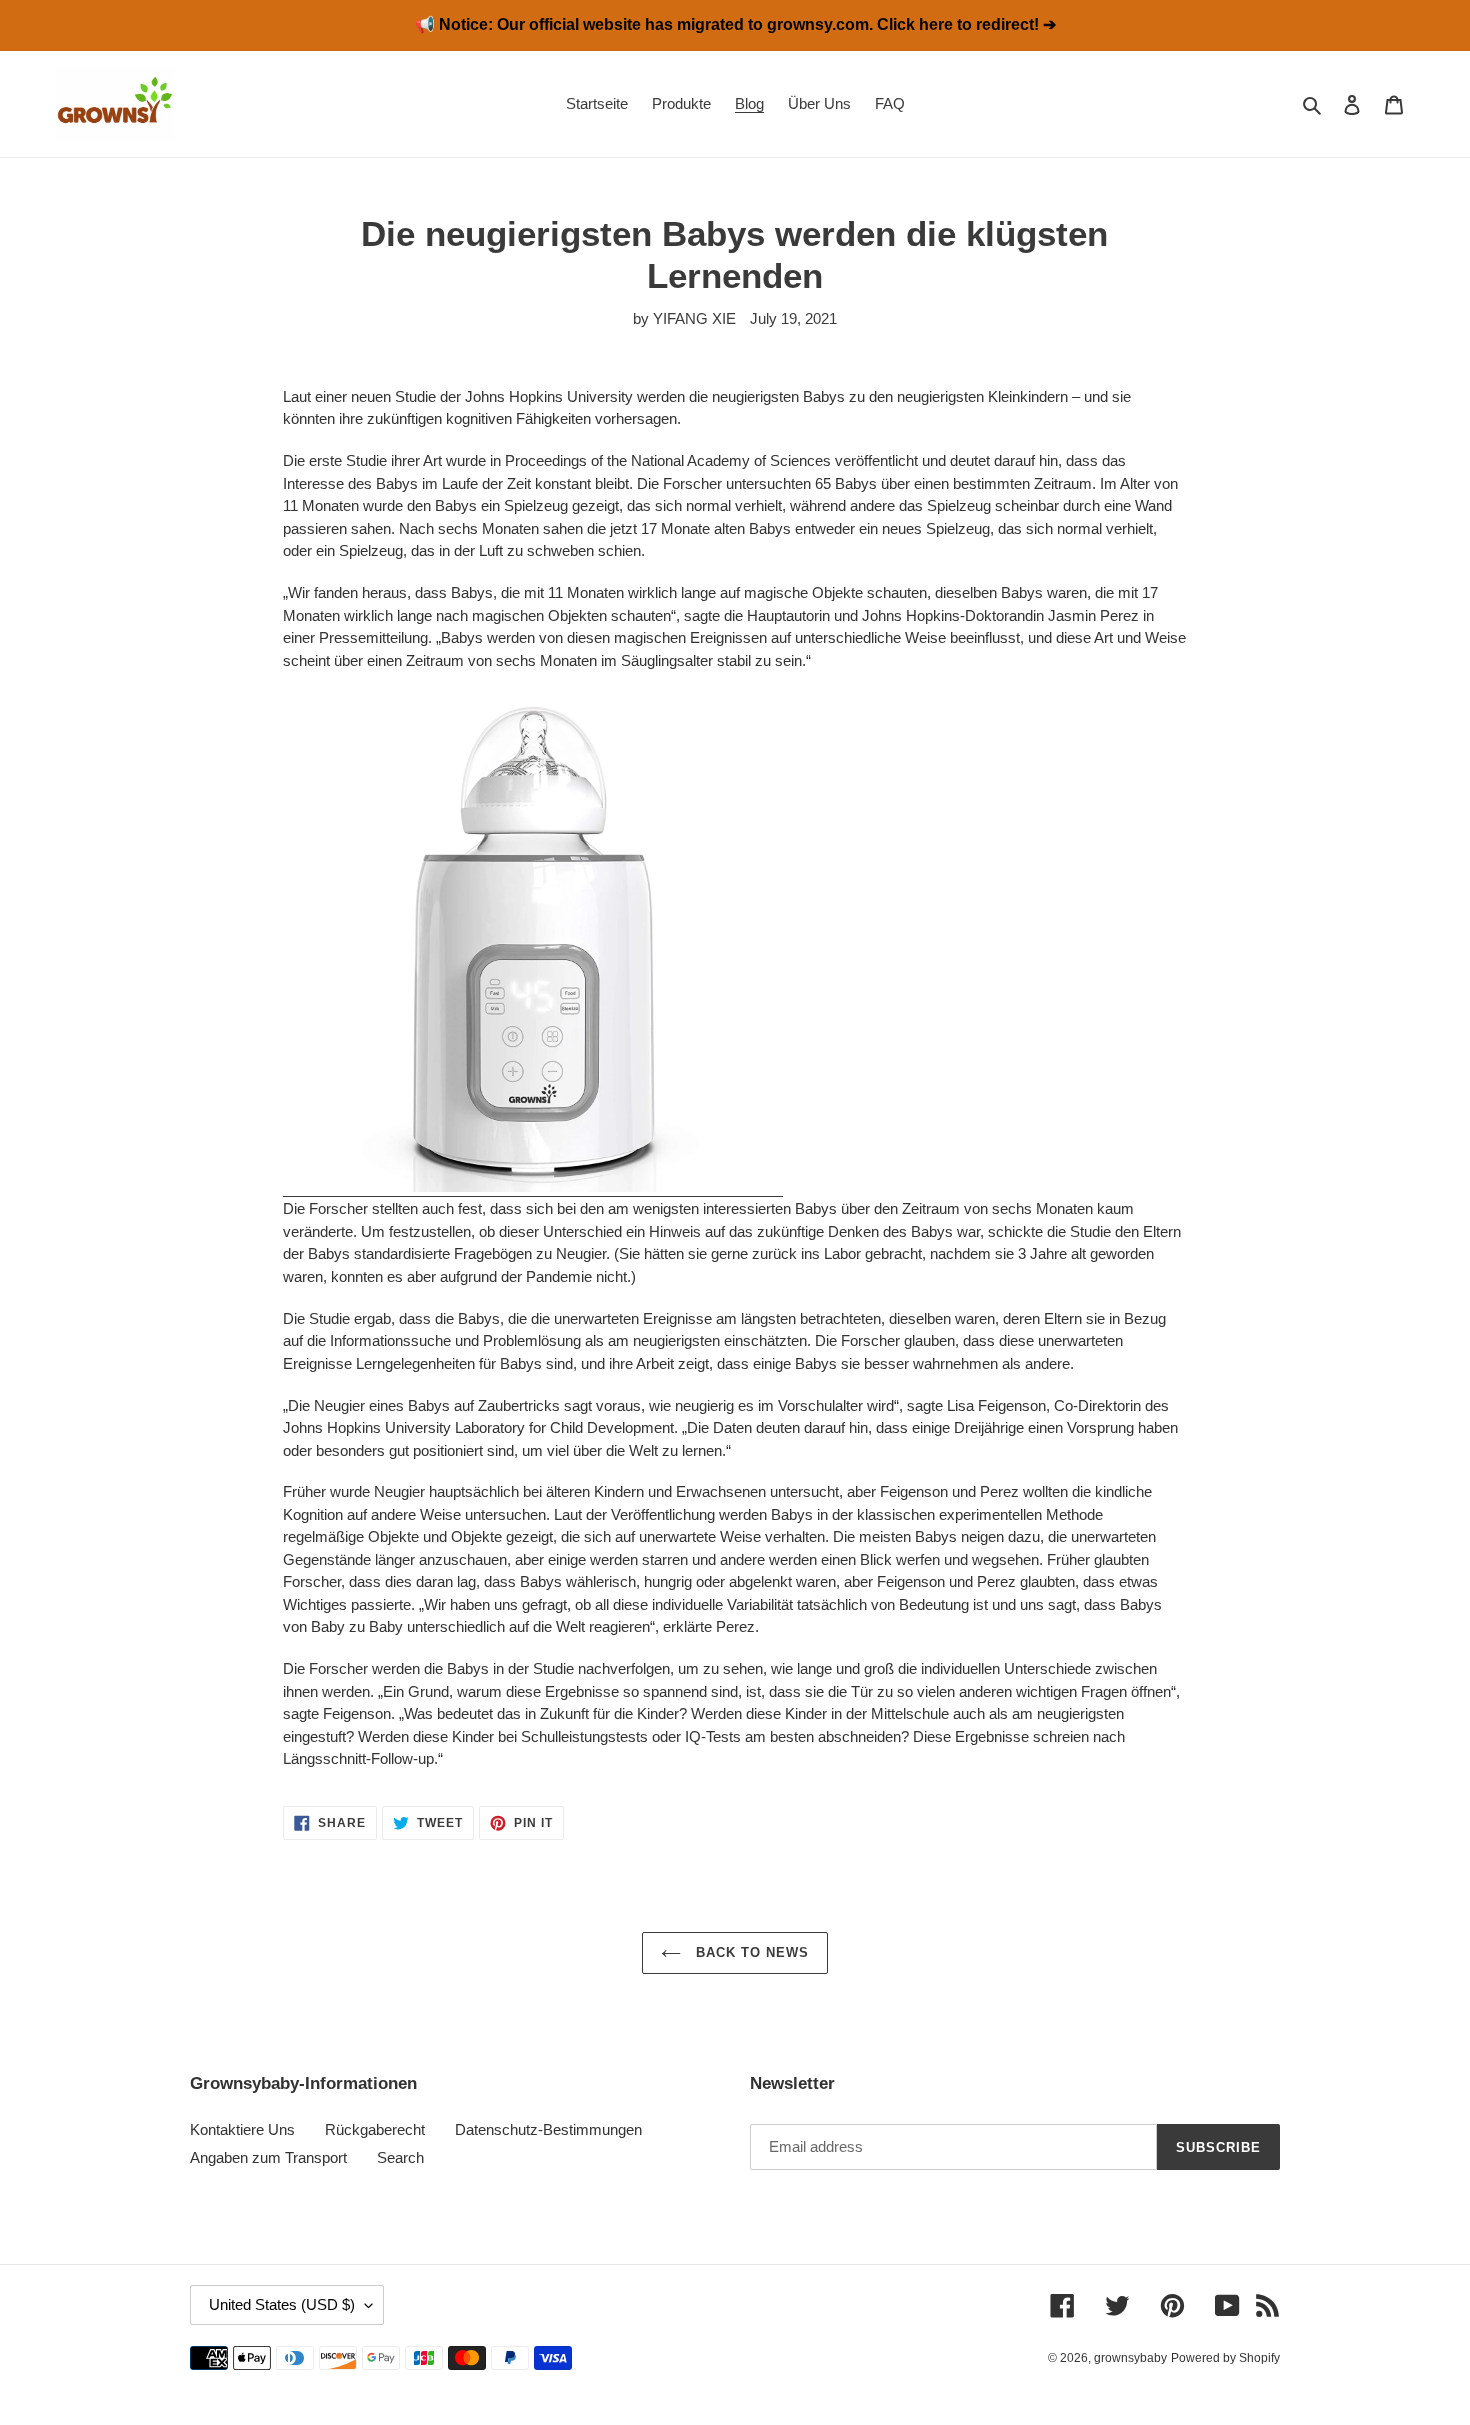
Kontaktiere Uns (242, 2129)
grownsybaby (1130, 2358)
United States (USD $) (282, 2304)
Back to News (750, 1952)
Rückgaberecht (375, 2129)
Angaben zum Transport (268, 2157)
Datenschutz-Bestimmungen (548, 2129)
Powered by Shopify (1225, 2358)
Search (400, 2157)
